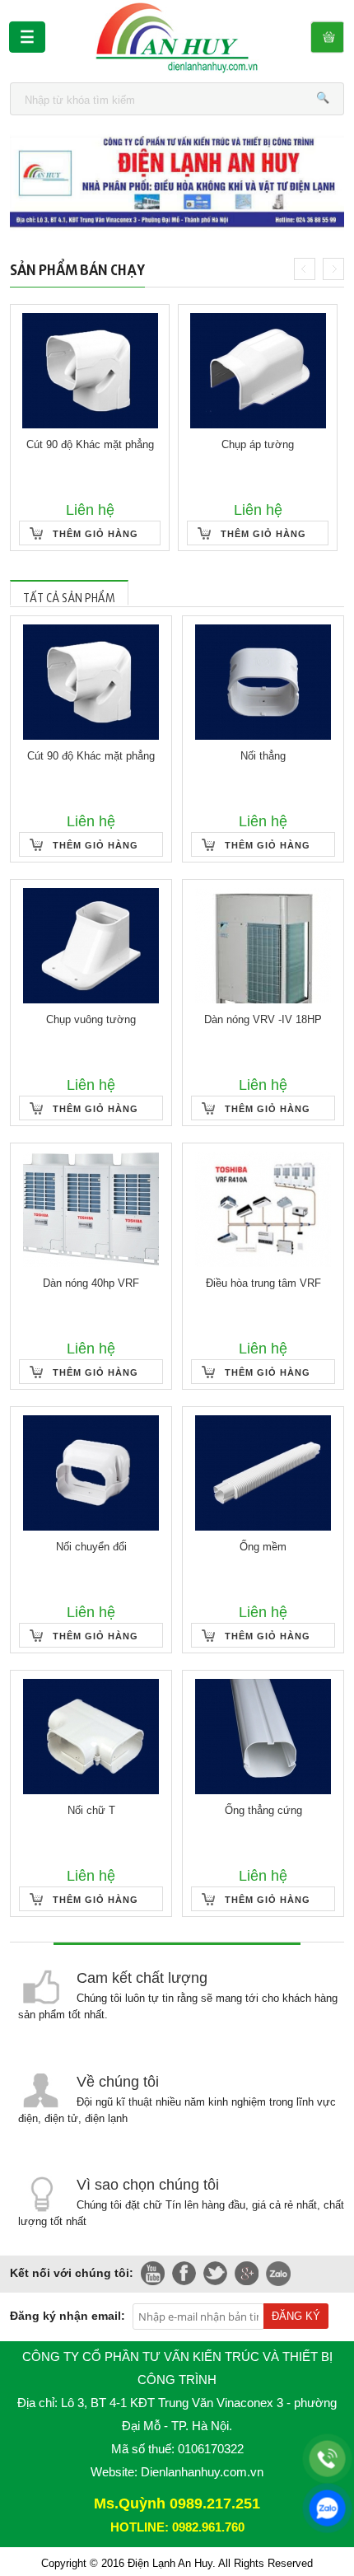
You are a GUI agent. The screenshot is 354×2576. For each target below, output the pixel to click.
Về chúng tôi (118, 2082)
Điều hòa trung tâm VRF (263, 1283)
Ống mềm (263, 1547)
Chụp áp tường (258, 444)
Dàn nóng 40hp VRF (91, 1283)
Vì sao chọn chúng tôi (148, 2185)
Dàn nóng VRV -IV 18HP (263, 1019)
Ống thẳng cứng (263, 1810)
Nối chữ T (91, 1810)
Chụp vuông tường (91, 1019)
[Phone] (327, 2459)
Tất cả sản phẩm (69, 595)
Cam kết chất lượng (142, 1978)
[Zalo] (327, 2508)
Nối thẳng (263, 756)
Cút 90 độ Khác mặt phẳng (90, 444)
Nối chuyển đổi (91, 1547)
